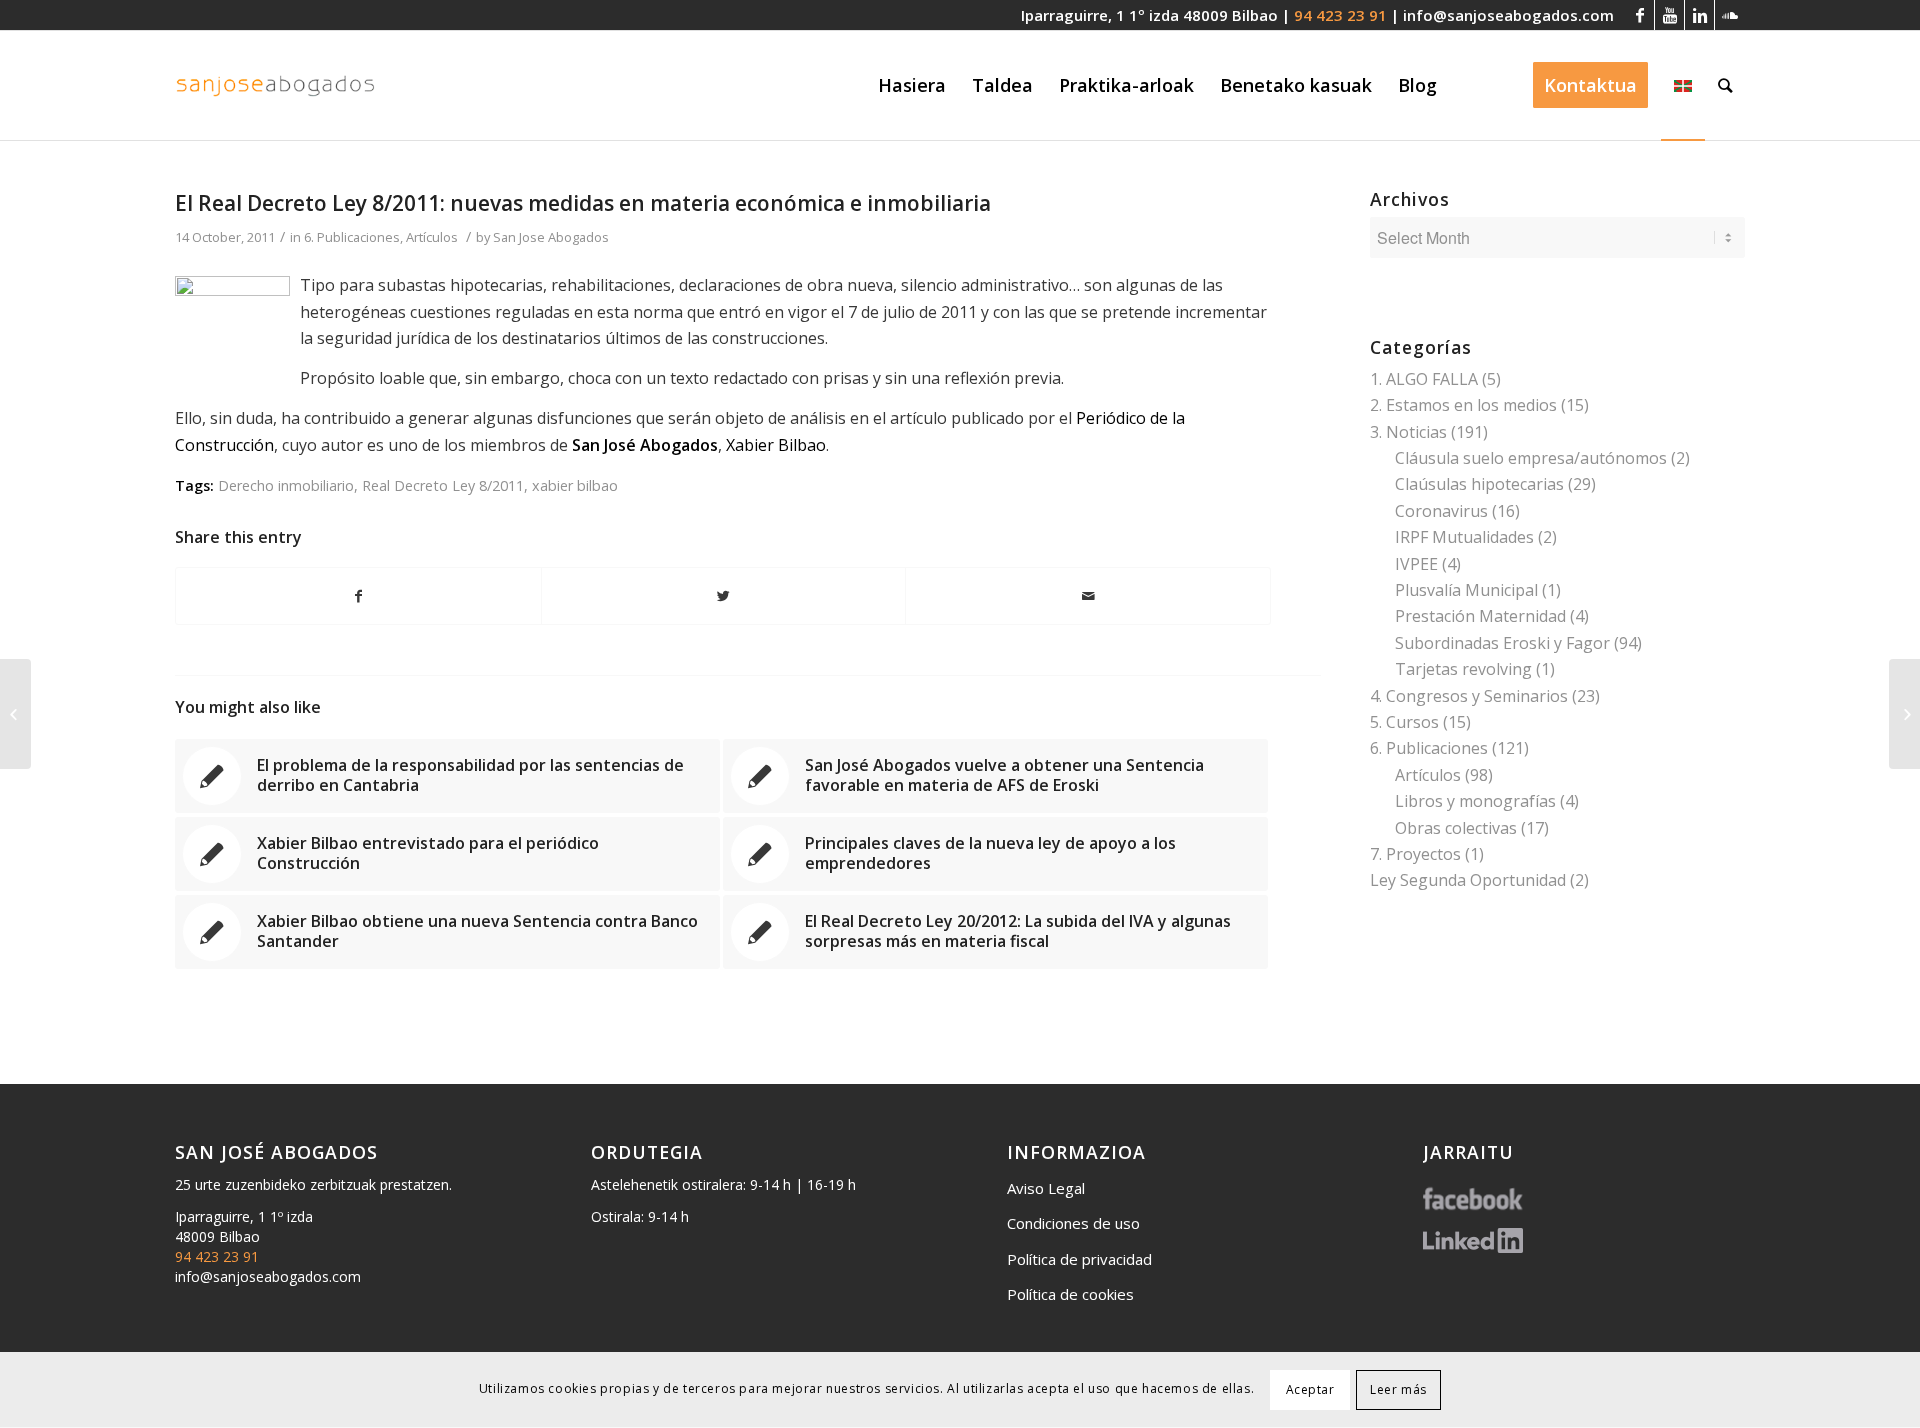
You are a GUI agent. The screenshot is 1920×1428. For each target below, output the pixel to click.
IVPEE (1416, 564)
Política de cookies (1070, 1294)
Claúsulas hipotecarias (1479, 484)
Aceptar (1310, 1389)
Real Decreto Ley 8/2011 (443, 485)
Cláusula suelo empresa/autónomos (1531, 458)
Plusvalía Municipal (1466, 590)
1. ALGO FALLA (1424, 379)
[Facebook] (1639, 15)
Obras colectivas (1456, 828)
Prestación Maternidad (1480, 616)
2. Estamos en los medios (1463, 405)
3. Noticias (1408, 432)
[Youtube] (1669, 15)
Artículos (432, 237)
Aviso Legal (1046, 1188)
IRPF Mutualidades (1464, 537)
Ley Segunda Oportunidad (1468, 880)
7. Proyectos (1415, 854)
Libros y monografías (1475, 801)
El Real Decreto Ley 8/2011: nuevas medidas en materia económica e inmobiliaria (583, 203)
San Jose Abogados (551, 237)
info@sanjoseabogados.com (1508, 15)
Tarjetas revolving (1463, 669)
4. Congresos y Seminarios (1469, 696)
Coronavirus (1441, 511)
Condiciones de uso (1073, 1223)
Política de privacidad (1079, 1259)
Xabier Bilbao (776, 445)
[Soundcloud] (1730, 15)
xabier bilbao (575, 485)
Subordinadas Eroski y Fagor (1502, 643)
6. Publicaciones (352, 237)
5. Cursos (1404, 722)
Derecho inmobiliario (286, 485)
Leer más (1398, 1389)
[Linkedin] (1699, 15)
